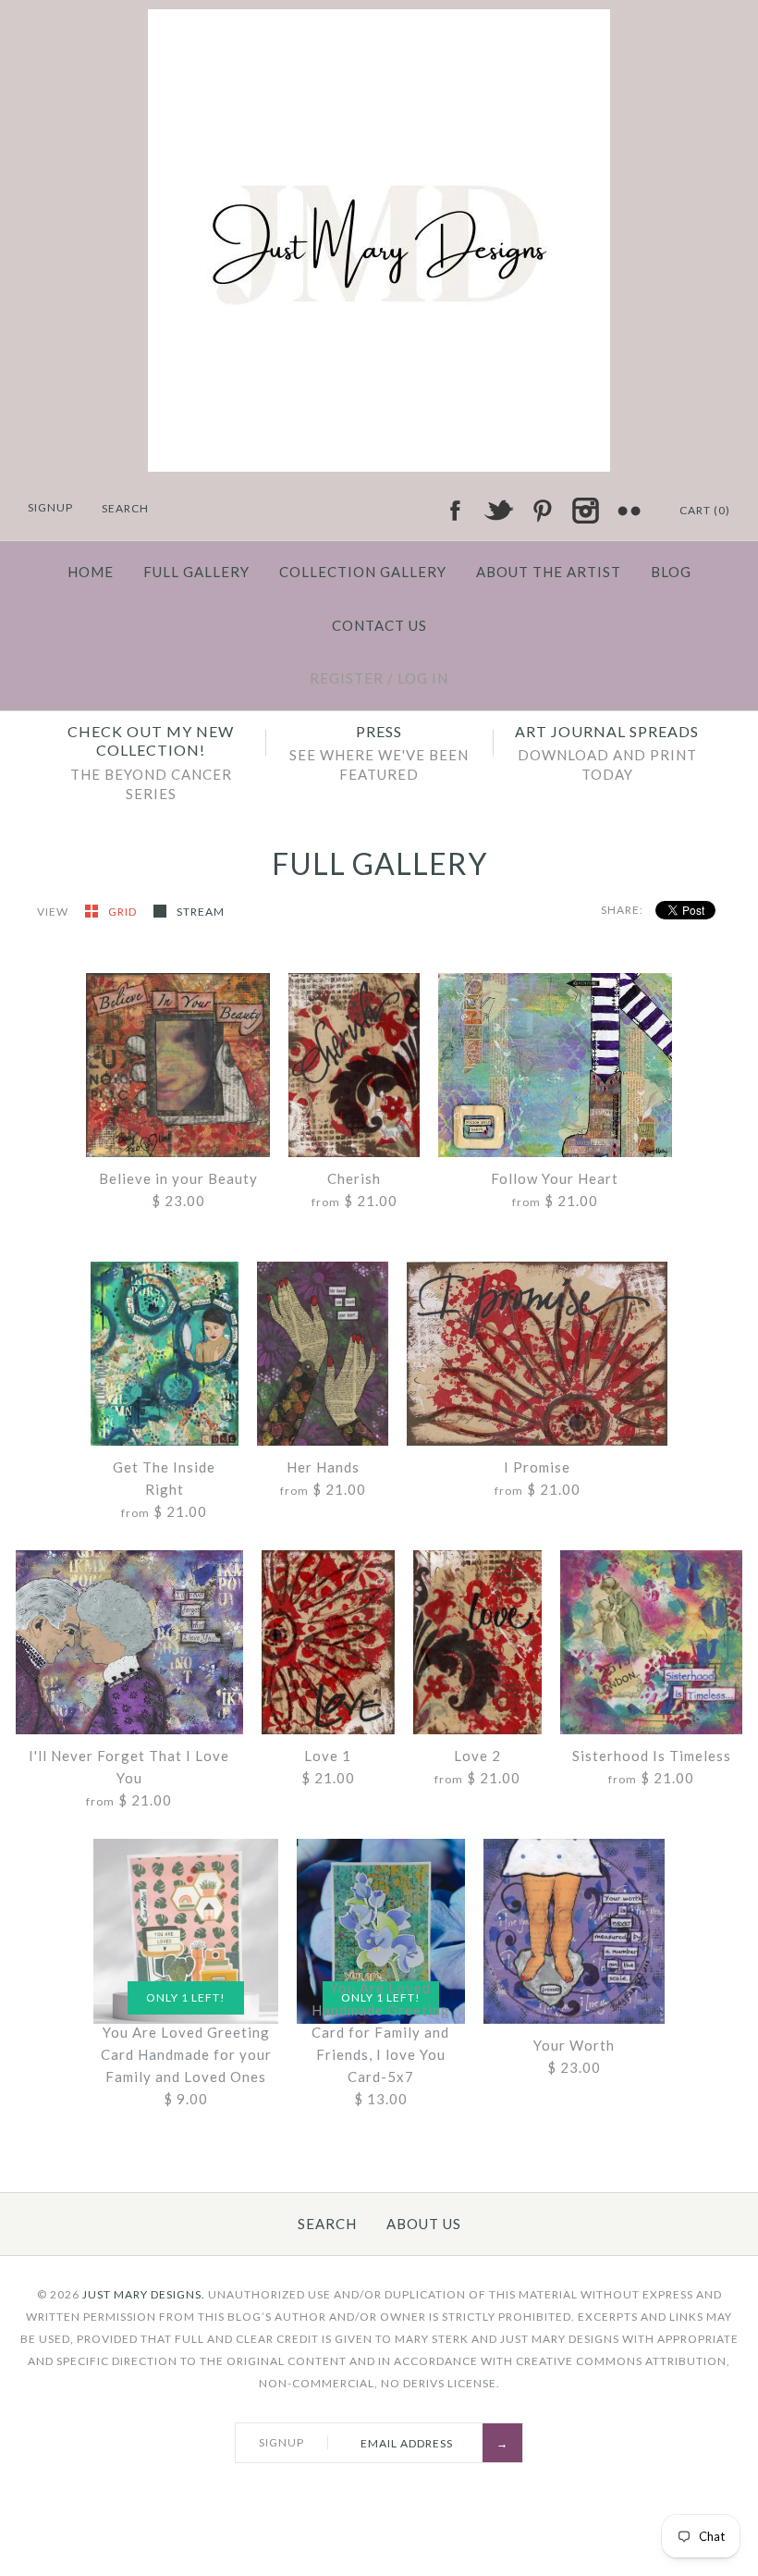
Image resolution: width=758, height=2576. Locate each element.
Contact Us (379, 625)
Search (327, 2224)
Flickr (629, 511)
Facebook (455, 511)
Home (91, 572)
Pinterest (542, 511)
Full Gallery (196, 572)
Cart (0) (705, 510)
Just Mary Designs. (144, 2294)
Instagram (585, 511)
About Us (424, 2224)
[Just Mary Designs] (379, 20)
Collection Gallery (363, 572)
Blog (671, 572)
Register (347, 678)
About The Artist (549, 572)
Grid (124, 912)
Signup (50, 507)
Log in (423, 678)
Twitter (498, 511)
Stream (201, 912)
